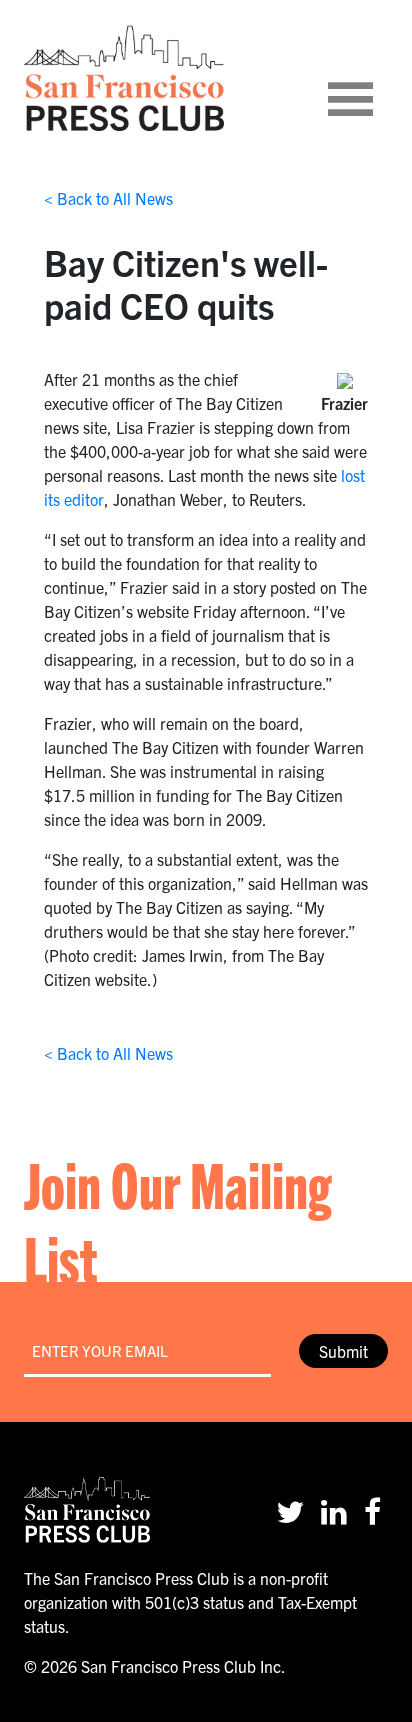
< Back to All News (108, 198)
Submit (343, 1351)
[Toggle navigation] (375, 78)
